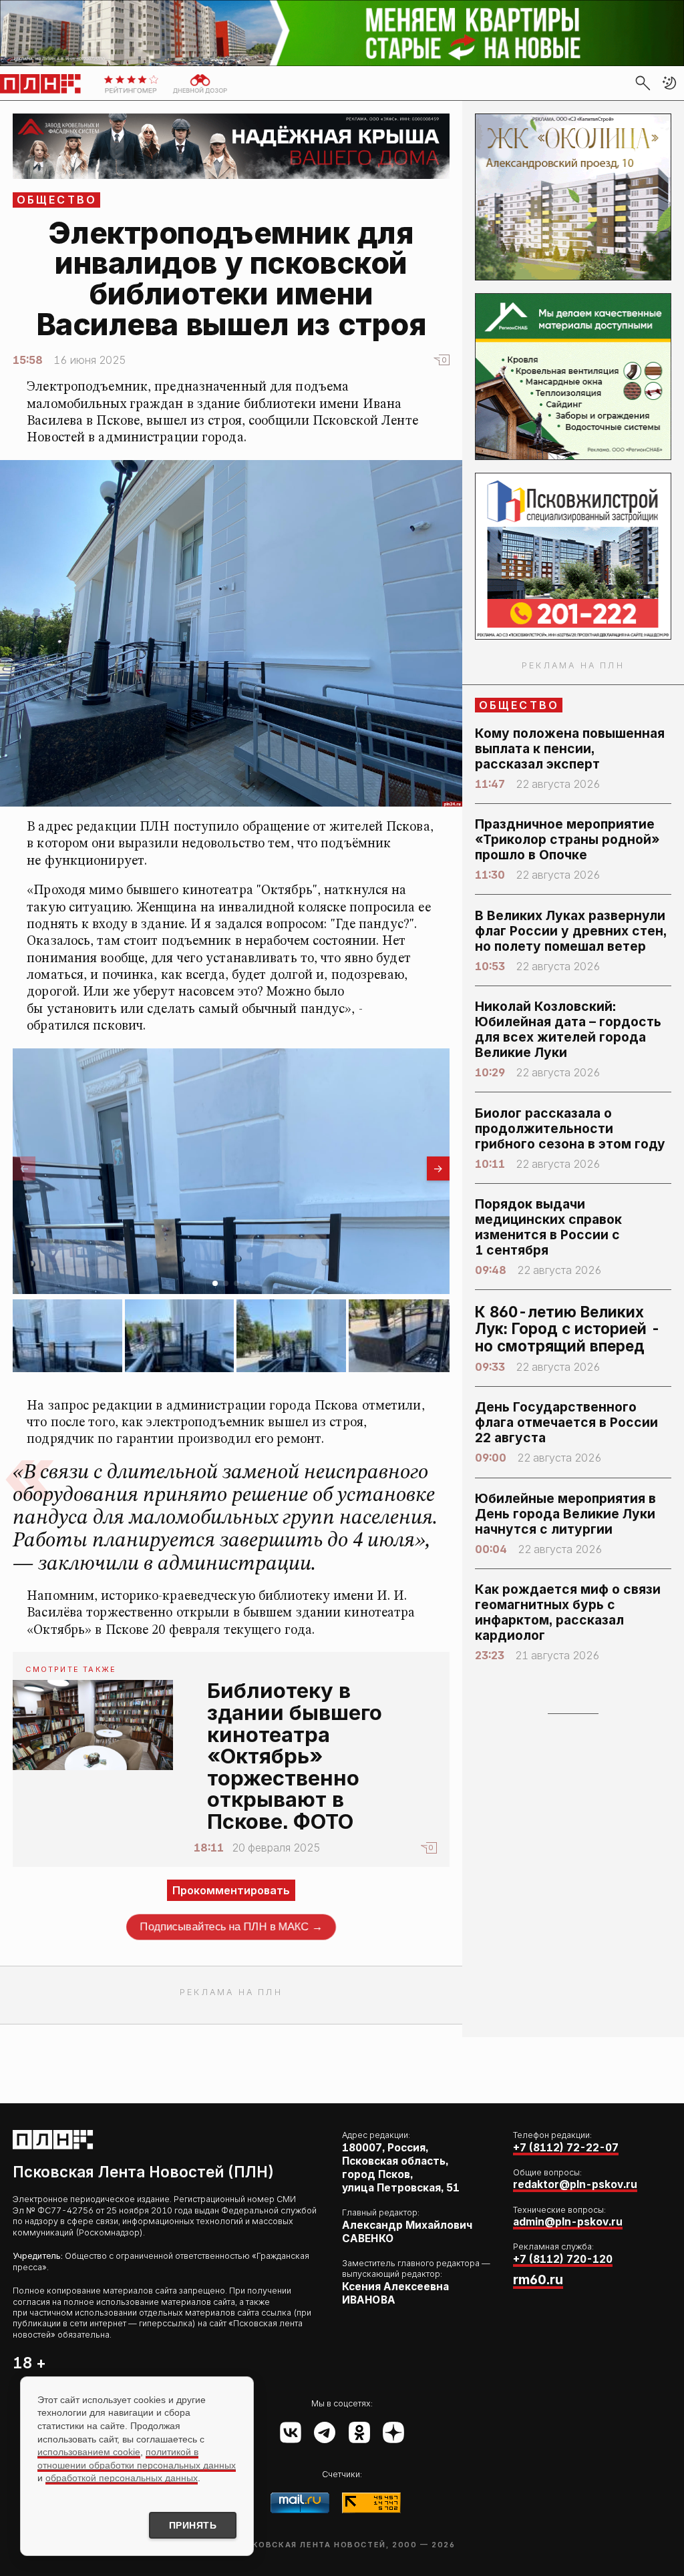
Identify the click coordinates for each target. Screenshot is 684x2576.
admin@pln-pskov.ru (568, 2222)
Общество (57, 200)
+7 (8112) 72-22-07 (566, 2148)
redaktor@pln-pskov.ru (575, 2184)
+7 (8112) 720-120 (563, 2259)
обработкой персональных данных (122, 2478)
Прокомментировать (231, 1890)
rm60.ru (538, 2280)
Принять (193, 2525)
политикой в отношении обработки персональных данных (137, 2458)
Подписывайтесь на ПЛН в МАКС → (231, 1926)
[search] (643, 83)
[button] (669, 83)
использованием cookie (89, 2452)
